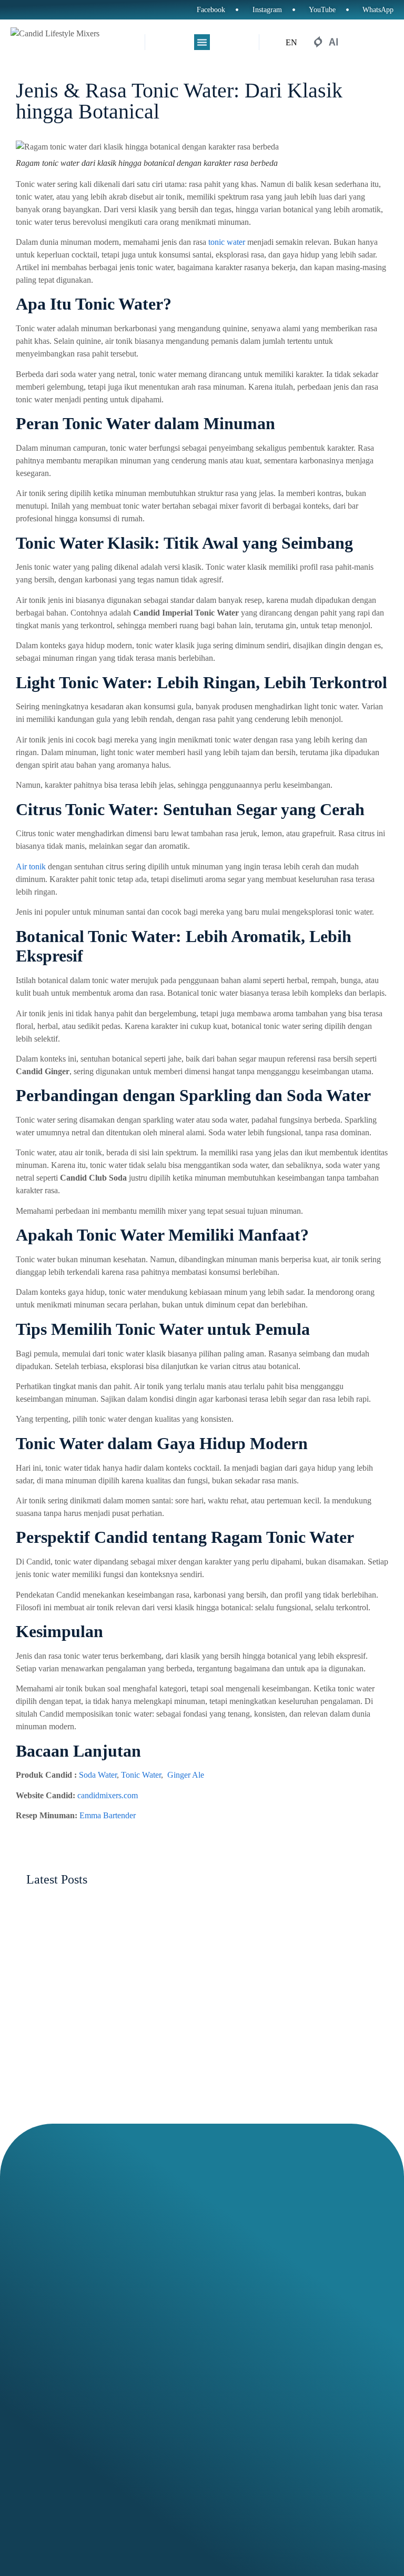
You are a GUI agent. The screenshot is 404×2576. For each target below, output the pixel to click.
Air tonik (31, 866)
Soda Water (98, 1775)
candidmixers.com (108, 1795)
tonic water (227, 242)
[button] (202, 42)
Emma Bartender (108, 1815)
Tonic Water (141, 1775)
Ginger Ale (186, 1775)
